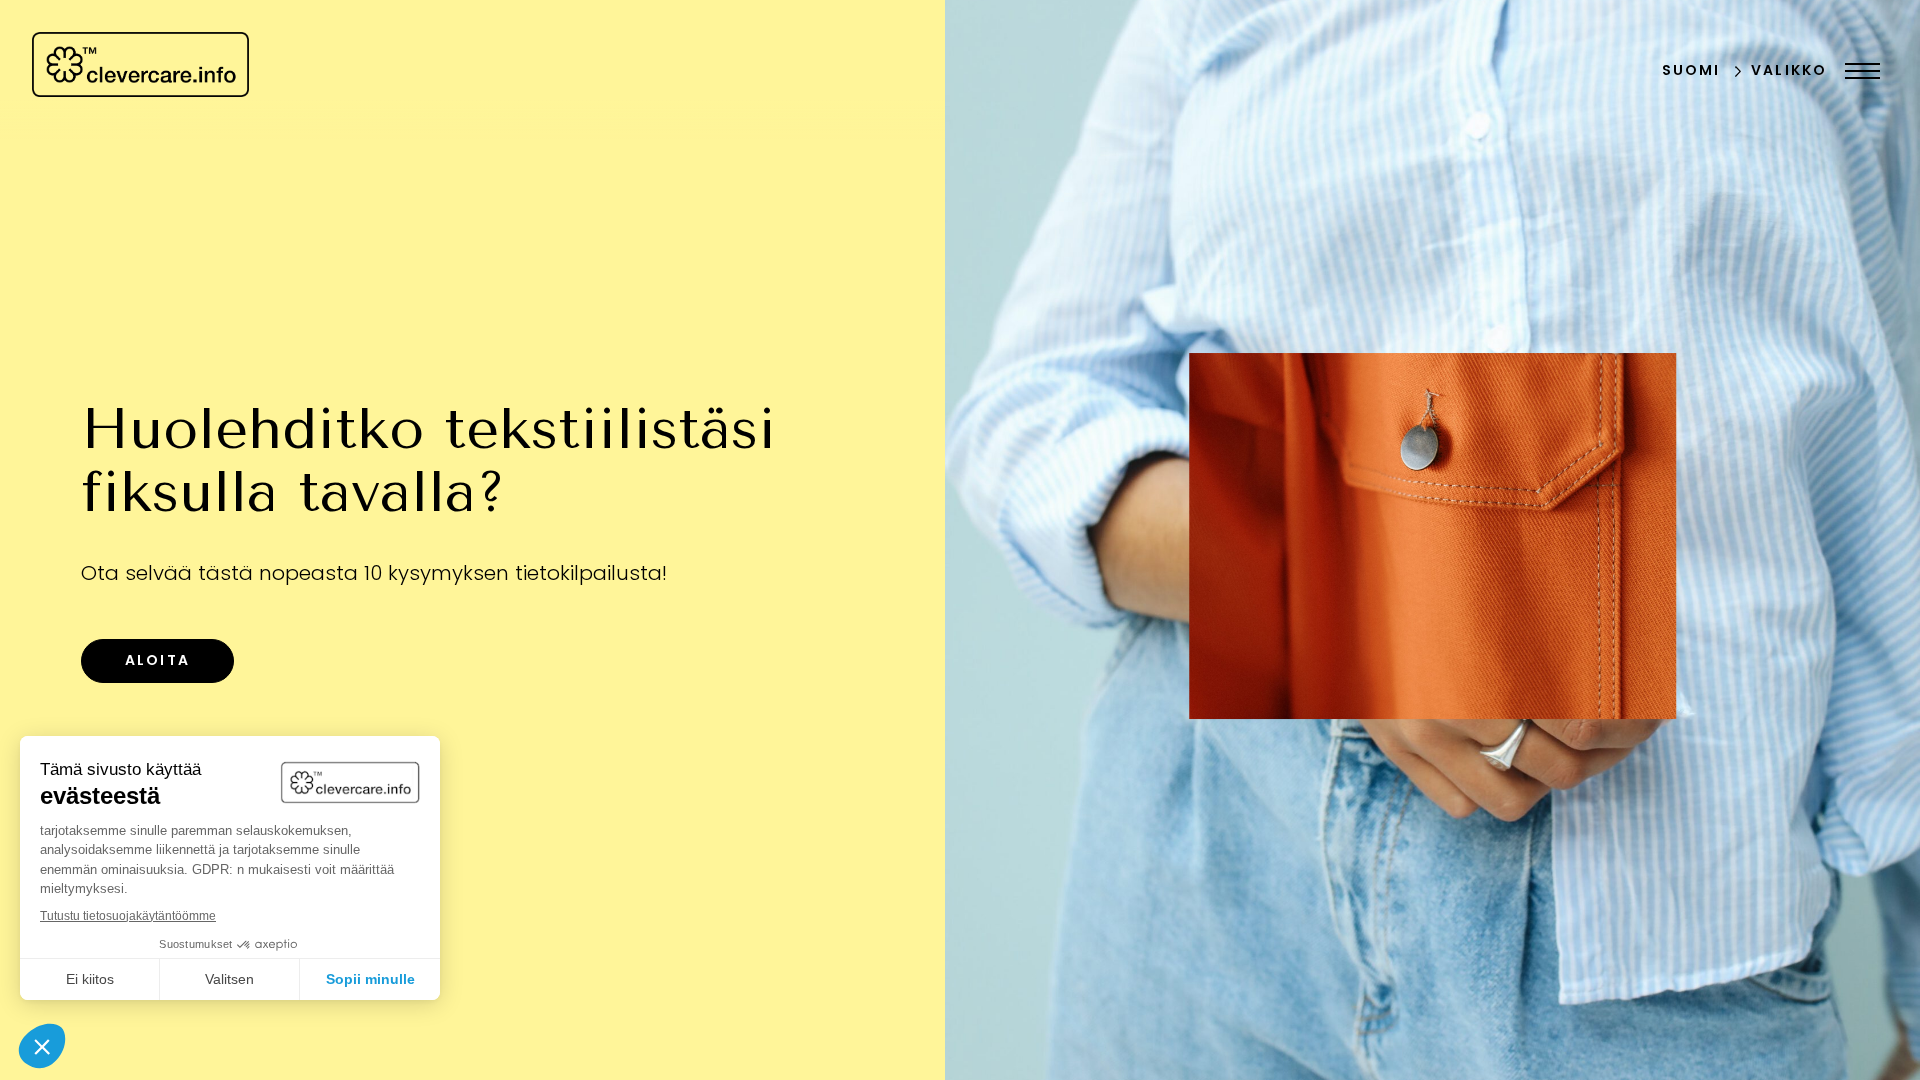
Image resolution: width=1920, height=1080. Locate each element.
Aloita (157, 661)
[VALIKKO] (1857, 71)
